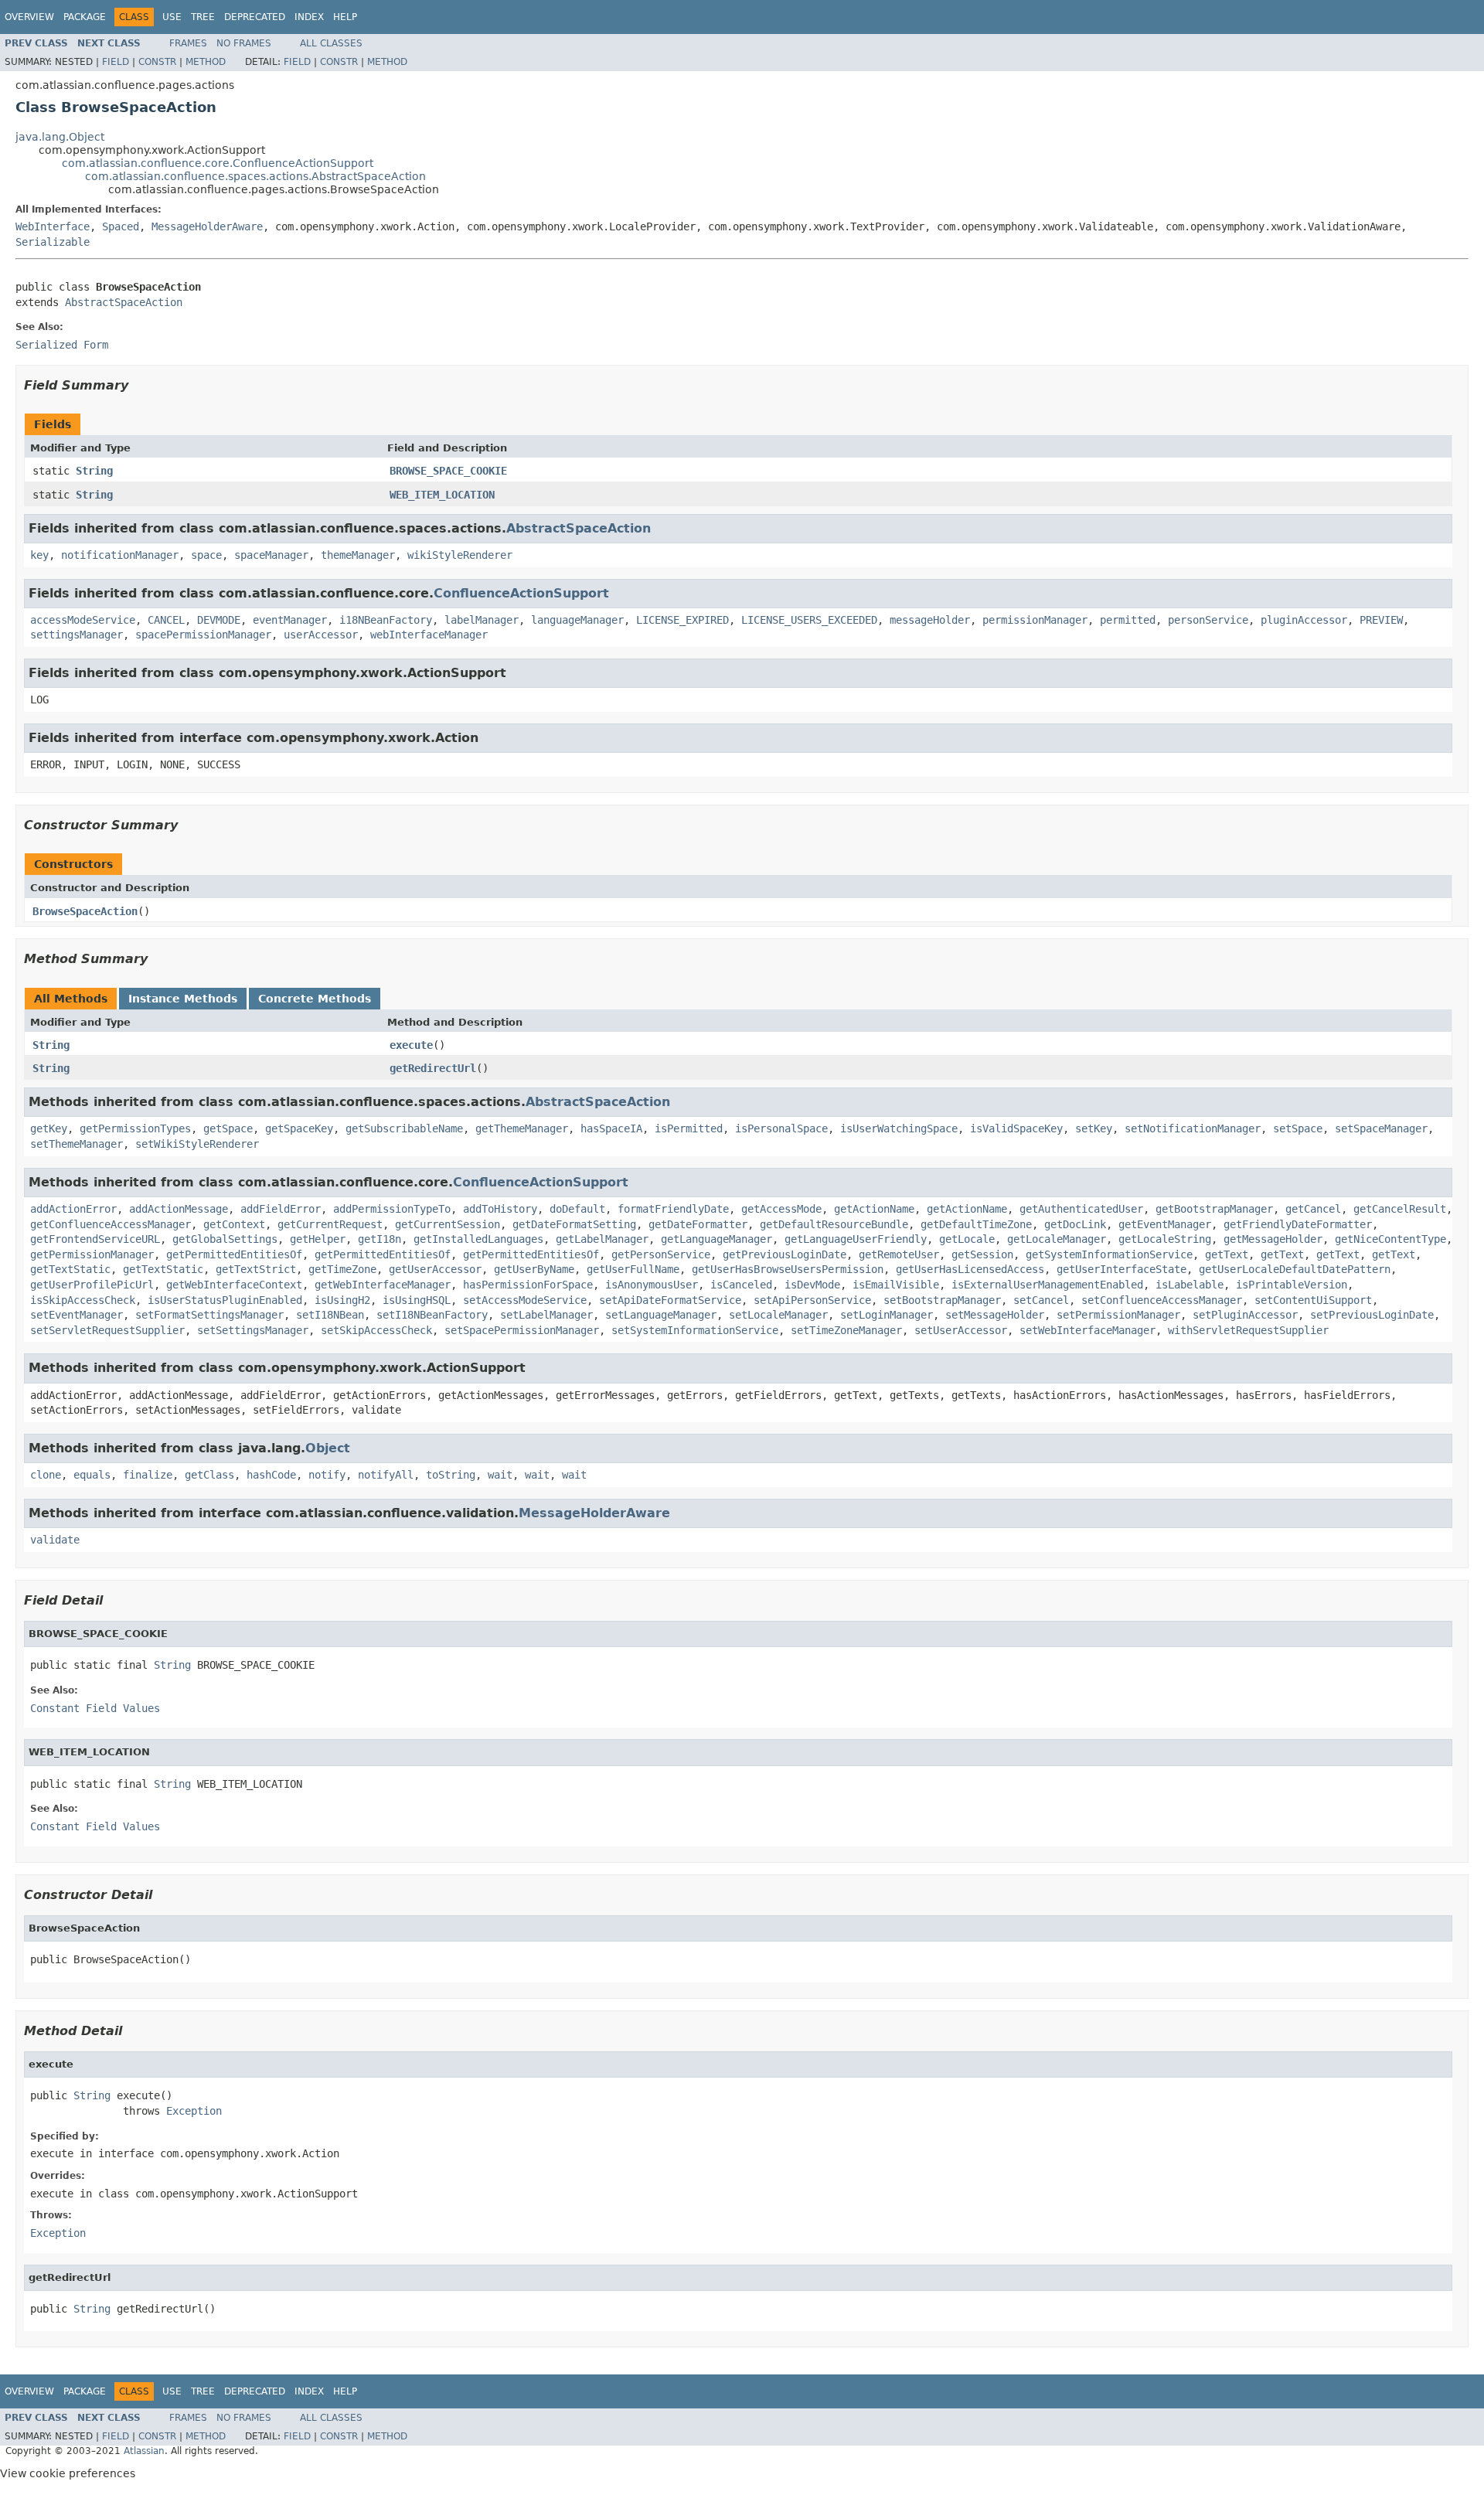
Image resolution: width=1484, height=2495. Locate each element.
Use (172, 17)
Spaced (121, 226)
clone (46, 1475)
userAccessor (321, 635)
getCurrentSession (448, 1224)
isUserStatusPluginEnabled (225, 1300)
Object (328, 1448)
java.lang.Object (60, 137)
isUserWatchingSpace (899, 1128)
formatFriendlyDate (673, 1209)
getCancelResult (1400, 1209)
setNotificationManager (1193, 1128)
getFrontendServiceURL (95, 1239)
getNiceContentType (1390, 1239)
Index (309, 17)
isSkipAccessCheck (83, 1300)
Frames (188, 43)
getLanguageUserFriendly (856, 1239)
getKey (49, 1128)
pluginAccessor (1304, 620)
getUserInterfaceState (1122, 1269)
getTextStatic (70, 1269)
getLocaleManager (1057, 1239)
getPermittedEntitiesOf (234, 1254)
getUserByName (534, 1269)
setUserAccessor (961, 1330)
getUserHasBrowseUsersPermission (788, 1269)
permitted (1128, 620)
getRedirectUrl (433, 1068)
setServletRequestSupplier (107, 1330)
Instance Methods (183, 999)
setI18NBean (330, 1315)
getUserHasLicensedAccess (970, 1269)
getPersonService (661, 1254)
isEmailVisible (896, 1285)
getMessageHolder (1273, 1239)
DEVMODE (219, 620)
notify (327, 1475)
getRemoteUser (899, 1254)
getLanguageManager (716, 1239)
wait (500, 1475)
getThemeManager (522, 1128)
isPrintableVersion (1292, 1285)
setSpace (1298, 1128)
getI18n (380, 1239)
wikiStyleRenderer (460, 555)
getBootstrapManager (1214, 1209)
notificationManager (120, 555)
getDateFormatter (698, 1224)
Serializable (53, 242)
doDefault (577, 1209)
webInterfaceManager (429, 635)
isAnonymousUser (652, 1285)
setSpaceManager (1381, 1128)
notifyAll (386, 1475)
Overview (29, 17)
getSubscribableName (404, 1128)
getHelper (318, 1239)
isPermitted (689, 1128)
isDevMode (812, 1285)
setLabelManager (546, 1315)
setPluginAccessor (1245, 1315)
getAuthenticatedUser (1081, 1209)
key (39, 555)
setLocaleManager (778, 1315)
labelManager (482, 620)
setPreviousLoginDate (1372, 1315)
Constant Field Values (95, 1708)
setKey (1094, 1128)
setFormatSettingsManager (209, 1315)
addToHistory (500, 1209)
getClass (209, 1475)
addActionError (73, 1209)
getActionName (874, 1209)
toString (451, 1475)
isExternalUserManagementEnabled (1047, 1285)
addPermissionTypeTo (392, 1209)
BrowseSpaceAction (85, 911)
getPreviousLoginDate (785, 1254)
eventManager (290, 620)
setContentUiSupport (1313, 1300)
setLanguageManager (661, 1315)
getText (1227, 1254)
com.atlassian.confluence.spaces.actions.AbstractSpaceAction (255, 176)
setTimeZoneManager (846, 1330)
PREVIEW (1381, 620)
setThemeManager (77, 1144)
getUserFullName (633, 1269)
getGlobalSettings (225, 1239)
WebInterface (53, 226)
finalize (148, 1475)
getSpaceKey (299, 1128)
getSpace (228, 1128)
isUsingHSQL (417, 1300)
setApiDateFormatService (670, 1300)
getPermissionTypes (135, 1128)
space (206, 555)
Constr (157, 62)
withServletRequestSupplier (1248, 1330)
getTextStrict (256, 1269)
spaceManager (271, 555)
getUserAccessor (435, 1269)
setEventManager (77, 1315)
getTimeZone (342, 1269)
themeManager (358, 555)
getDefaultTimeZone (976, 1224)
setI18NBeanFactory (432, 1315)
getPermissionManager (92, 1254)
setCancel (1041, 1300)
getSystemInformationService (1109, 1254)
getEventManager (1165, 1224)
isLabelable (1190, 1285)
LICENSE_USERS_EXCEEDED (809, 620)
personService (1208, 620)
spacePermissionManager (203, 635)
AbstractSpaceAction (124, 302)
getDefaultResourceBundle (834, 1224)
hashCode (271, 1475)
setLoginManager (887, 1315)
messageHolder (930, 620)
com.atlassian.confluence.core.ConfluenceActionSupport (218, 163)
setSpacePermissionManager (522, 1330)
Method (206, 62)
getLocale (967, 1239)
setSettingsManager (253, 1330)
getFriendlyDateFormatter (1298, 1224)
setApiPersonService (812, 1300)
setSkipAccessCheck (376, 1330)
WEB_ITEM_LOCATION (442, 495)
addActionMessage (179, 1209)
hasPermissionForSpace (528, 1285)
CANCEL (166, 620)
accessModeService (83, 620)
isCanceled (741, 1285)
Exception (194, 2111)
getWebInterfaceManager (383, 1285)
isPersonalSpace (781, 1128)
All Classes (331, 43)
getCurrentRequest (330, 1224)
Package (85, 17)
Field (116, 62)
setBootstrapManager (942, 1300)
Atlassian (144, 2451)
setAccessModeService (525, 1300)
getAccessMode (781, 1209)
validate (55, 1540)
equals (92, 1475)
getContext (234, 1224)
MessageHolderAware (207, 226)
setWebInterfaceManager (1087, 1330)
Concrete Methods (315, 999)
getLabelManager (602, 1239)
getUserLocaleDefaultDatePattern (1295, 1269)
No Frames (244, 43)
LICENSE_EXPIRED (682, 620)
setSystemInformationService (695, 1330)
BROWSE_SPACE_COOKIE (448, 471)
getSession (982, 1254)
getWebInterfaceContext (234, 1285)
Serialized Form (62, 345)
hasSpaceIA (611, 1128)
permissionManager (1035, 620)
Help (345, 17)
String (94, 471)
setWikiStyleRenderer (197, 1144)
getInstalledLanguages (478, 1239)
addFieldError (281, 1209)
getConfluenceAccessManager (111, 1224)
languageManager (577, 620)
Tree (203, 17)
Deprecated (255, 17)
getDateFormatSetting (574, 1224)
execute (411, 1045)
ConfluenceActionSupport (521, 593)
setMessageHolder (995, 1315)
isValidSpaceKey (1016, 1128)
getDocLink (1075, 1224)
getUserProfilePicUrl (92, 1285)
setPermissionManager (1118, 1315)
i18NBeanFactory (386, 620)
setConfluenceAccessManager (1162, 1300)
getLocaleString (1165, 1239)
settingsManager (77, 635)
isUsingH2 (342, 1300)
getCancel (1313, 1209)
